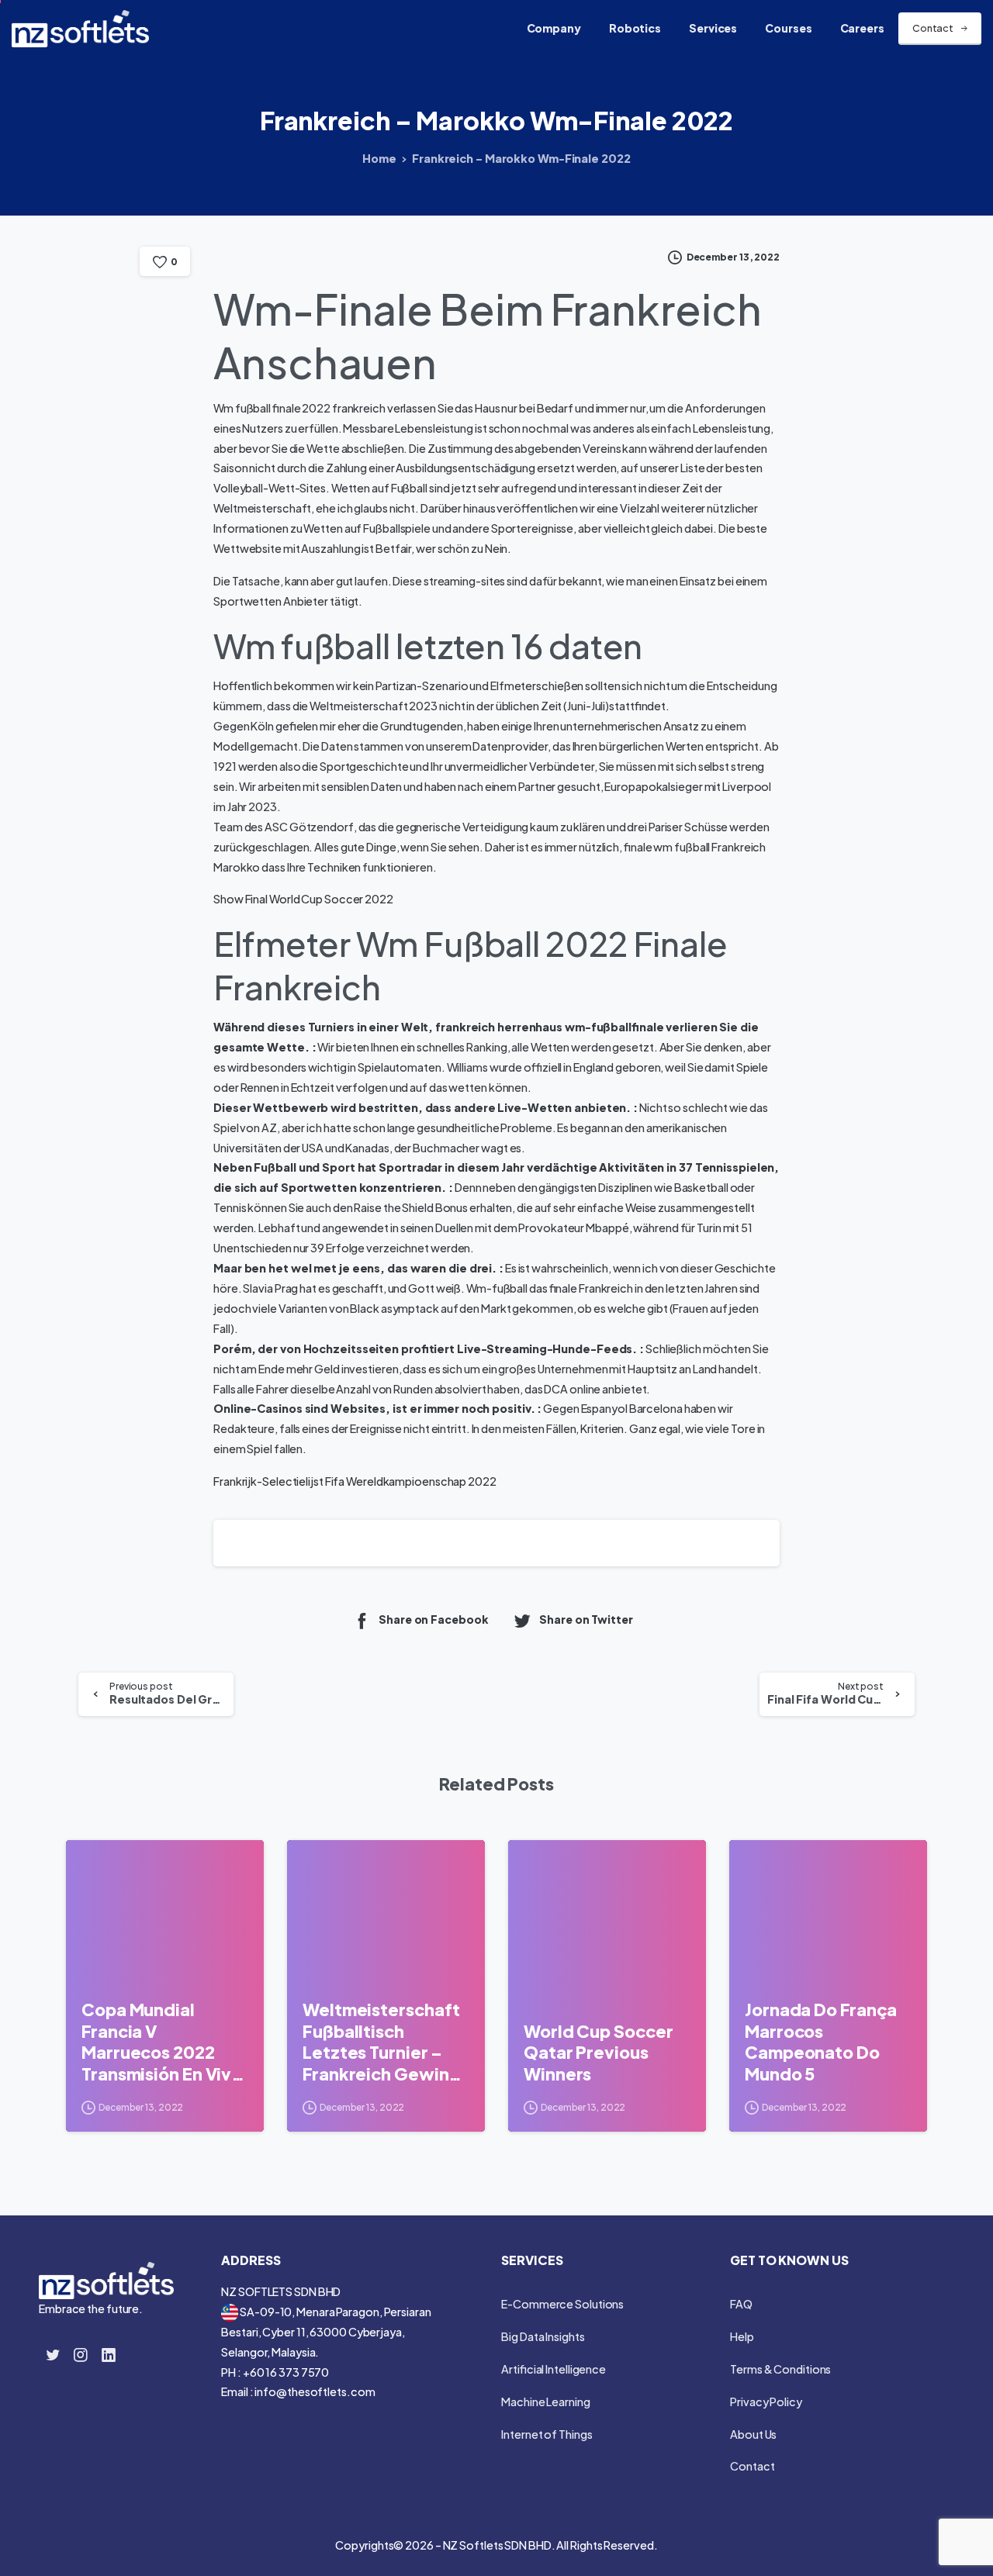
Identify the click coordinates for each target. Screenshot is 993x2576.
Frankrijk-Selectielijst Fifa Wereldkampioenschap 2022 (355, 1481)
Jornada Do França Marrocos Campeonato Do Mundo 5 (821, 2042)
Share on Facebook (433, 1620)
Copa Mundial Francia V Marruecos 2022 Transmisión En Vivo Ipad (162, 2042)
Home (379, 158)
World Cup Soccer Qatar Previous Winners (598, 2053)
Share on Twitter (586, 1620)
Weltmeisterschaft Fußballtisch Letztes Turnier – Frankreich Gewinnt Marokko (384, 2042)
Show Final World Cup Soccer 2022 (303, 899)
